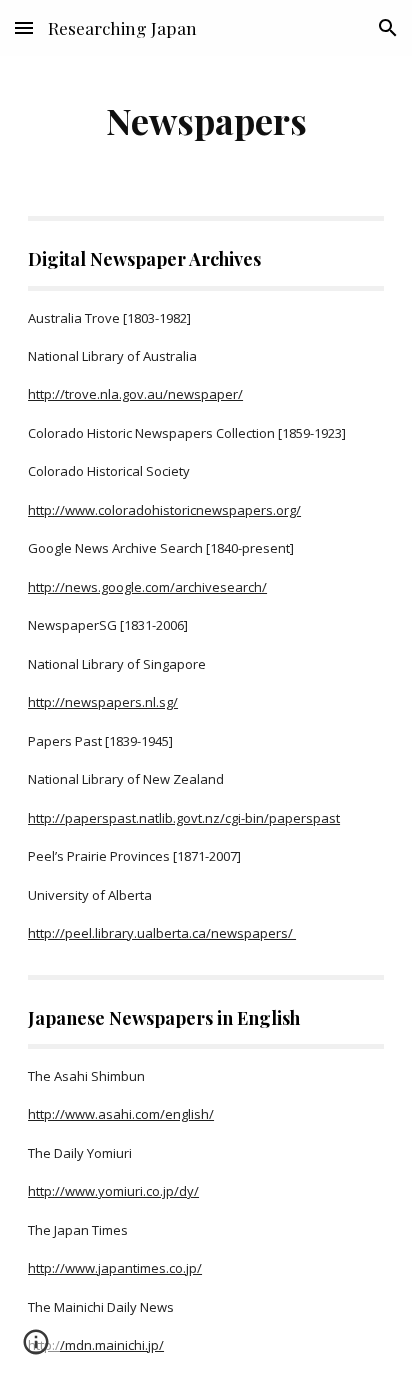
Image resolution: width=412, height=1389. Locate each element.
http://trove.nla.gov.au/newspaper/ (135, 394)
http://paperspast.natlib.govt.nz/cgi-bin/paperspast (184, 818)
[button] (24, 27)
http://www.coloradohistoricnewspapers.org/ (164, 510)
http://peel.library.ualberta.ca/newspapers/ (162, 933)
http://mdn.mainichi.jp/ (96, 1345)
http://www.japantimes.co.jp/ (115, 1268)
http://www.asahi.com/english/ (121, 1114)
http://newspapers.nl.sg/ (103, 702)
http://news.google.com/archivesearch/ (147, 587)
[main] (206, 120)
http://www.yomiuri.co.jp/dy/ (113, 1191)
